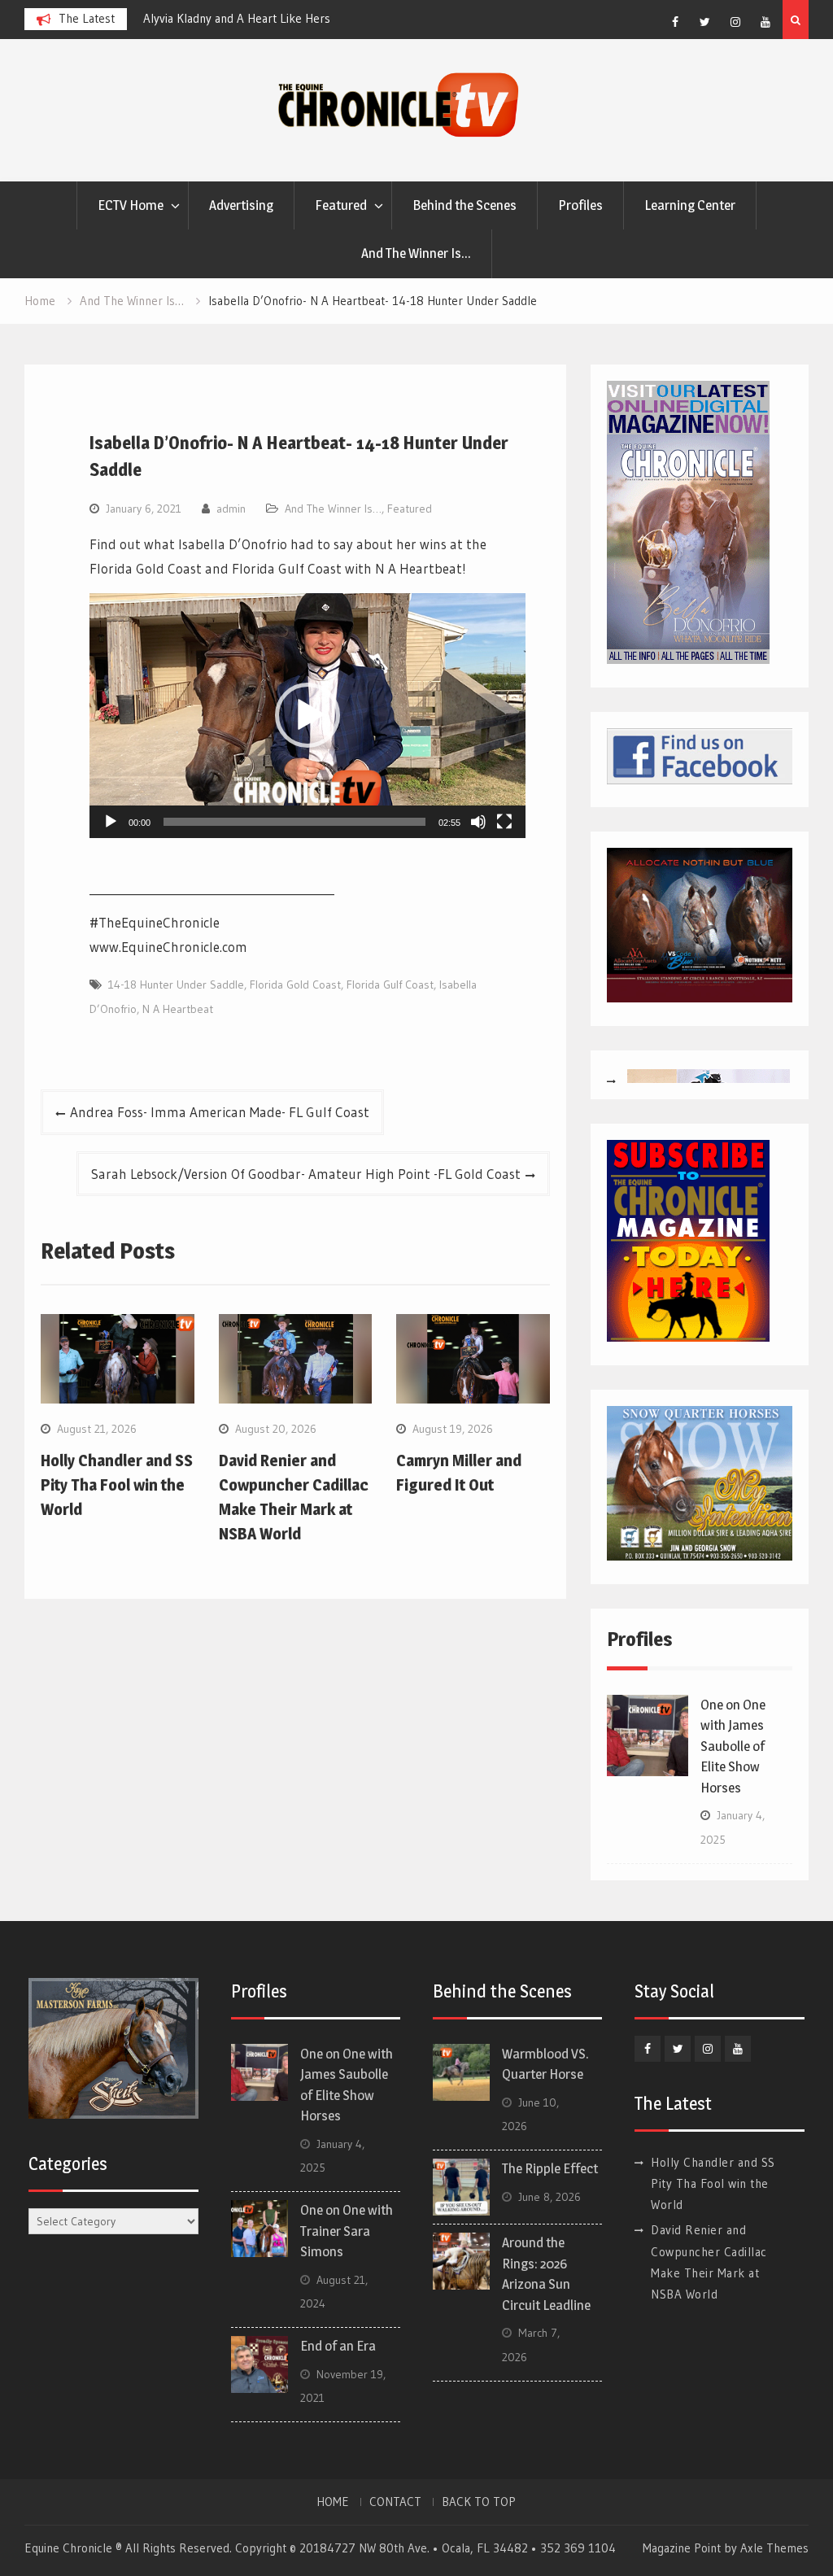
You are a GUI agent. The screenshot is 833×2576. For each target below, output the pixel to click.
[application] (307, 716)
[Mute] (478, 822)
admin (231, 509)
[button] (307, 715)
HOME (333, 2502)
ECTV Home (131, 205)
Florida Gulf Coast (390, 985)
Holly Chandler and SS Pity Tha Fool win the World (117, 1485)
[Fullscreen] (504, 822)
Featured (341, 205)
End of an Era (338, 2346)
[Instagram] (735, 22)
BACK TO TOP (479, 2502)
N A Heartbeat (178, 1009)
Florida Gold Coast (295, 985)
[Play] (111, 822)
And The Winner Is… (416, 253)
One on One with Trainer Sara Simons (347, 2231)
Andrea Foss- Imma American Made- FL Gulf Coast (220, 1112)
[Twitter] (705, 22)
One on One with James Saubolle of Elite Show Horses (733, 1746)
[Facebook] (675, 22)
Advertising (241, 205)
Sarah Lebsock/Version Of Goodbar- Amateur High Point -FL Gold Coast (306, 1174)
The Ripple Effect (550, 2168)
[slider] (294, 822)
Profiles (580, 205)
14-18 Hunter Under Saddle (176, 985)
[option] (243, 19)
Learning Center (690, 205)
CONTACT (395, 2502)
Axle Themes (774, 2548)
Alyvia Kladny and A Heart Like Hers (190, 18)
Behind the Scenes (464, 205)
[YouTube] (765, 22)
